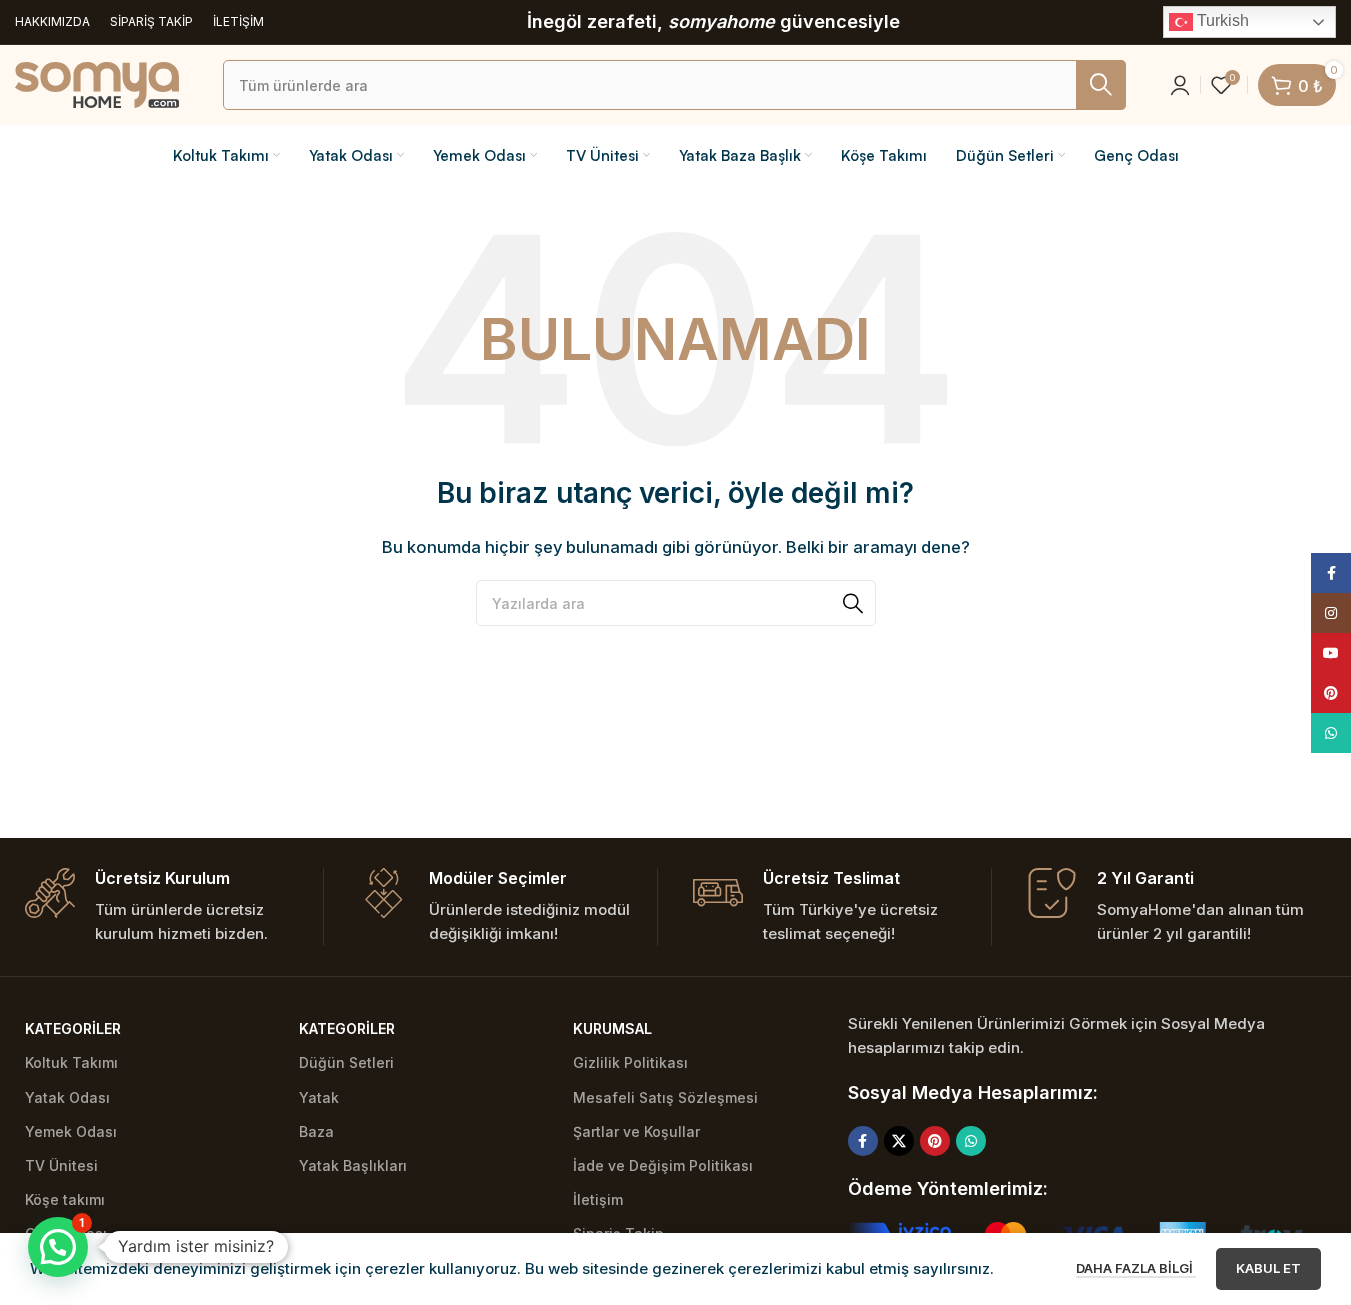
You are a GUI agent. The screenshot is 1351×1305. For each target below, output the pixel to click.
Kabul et (1268, 1268)
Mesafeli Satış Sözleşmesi (665, 1097)
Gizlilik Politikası (630, 1062)
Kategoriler (73, 1028)
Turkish (1221, 20)
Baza (316, 1131)
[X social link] (899, 1141)
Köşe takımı (65, 1199)
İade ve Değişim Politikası (663, 1165)
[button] (58, 1247)
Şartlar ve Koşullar (636, 1131)
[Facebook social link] (863, 1141)
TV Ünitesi (61, 1165)
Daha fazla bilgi (1136, 1268)
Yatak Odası (67, 1097)
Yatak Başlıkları (353, 1165)
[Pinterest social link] (935, 1141)
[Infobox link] (174, 907)
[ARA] (1101, 85)
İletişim (598, 1199)
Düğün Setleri (346, 1062)
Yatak (319, 1097)
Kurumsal (612, 1028)
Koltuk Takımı (71, 1062)
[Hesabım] (1180, 85)
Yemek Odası (71, 1131)
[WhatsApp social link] (971, 1141)
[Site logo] (97, 83)
